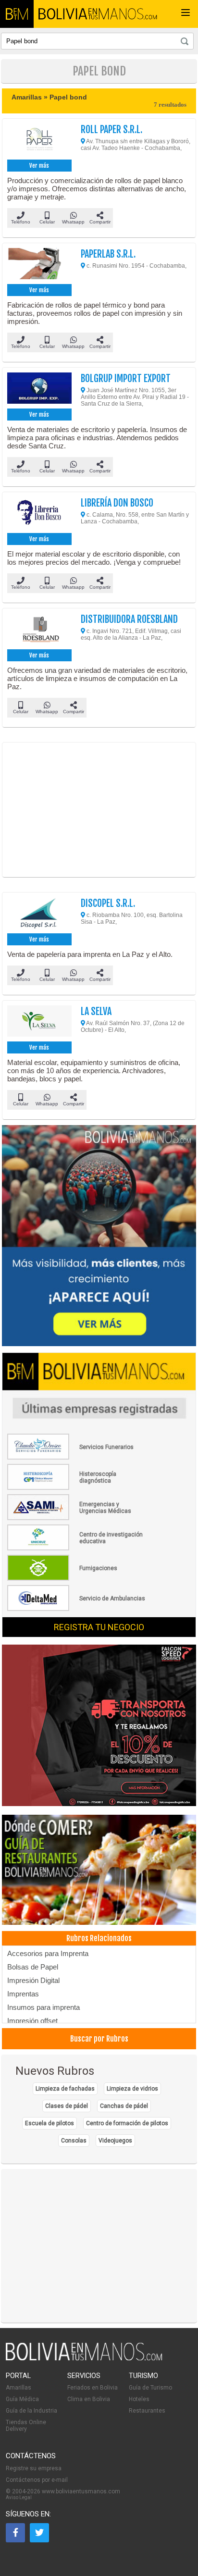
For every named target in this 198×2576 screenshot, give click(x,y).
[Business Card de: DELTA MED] (77, 1609)
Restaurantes (147, 2411)
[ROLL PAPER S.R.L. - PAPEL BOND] (39, 140)
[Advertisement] (99, 810)
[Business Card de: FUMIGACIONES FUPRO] (77, 1579)
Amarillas (19, 2388)
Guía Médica (22, 2399)
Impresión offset (32, 2021)
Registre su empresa (34, 2468)
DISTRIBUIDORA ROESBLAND (129, 619)
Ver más (39, 166)
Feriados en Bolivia (93, 2388)
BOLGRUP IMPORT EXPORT (126, 378)
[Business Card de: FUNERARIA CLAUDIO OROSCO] (77, 1458)
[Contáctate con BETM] (99, 1236)
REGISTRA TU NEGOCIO (99, 1627)
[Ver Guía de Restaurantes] (99, 1870)
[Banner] (99, 1726)
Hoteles (139, 2399)
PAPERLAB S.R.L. (108, 254)
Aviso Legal (19, 2497)
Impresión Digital (33, 1980)
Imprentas (23, 1994)
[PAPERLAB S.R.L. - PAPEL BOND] (39, 265)
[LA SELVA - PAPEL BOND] (39, 1022)
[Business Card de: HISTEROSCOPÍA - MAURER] (77, 1488)
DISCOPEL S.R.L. (108, 903)
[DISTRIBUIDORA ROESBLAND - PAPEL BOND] (39, 630)
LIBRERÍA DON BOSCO (117, 503)
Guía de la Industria (31, 2411)
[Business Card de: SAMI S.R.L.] (77, 1518)
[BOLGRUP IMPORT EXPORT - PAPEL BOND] (39, 389)
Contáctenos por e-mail (37, 2480)
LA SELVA (96, 1011)
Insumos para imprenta (43, 2007)
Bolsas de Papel (33, 1967)
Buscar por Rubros (99, 2039)
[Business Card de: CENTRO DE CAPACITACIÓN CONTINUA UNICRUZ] (77, 1548)
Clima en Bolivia (89, 2399)
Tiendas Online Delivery (26, 2426)
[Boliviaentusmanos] (17, 14)
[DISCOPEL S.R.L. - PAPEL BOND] (39, 914)
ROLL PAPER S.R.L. (111, 130)
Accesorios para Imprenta (48, 1953)
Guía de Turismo (150, 2388)
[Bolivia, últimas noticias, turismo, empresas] (84, 2359)
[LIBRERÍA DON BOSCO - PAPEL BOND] (39, 514)
